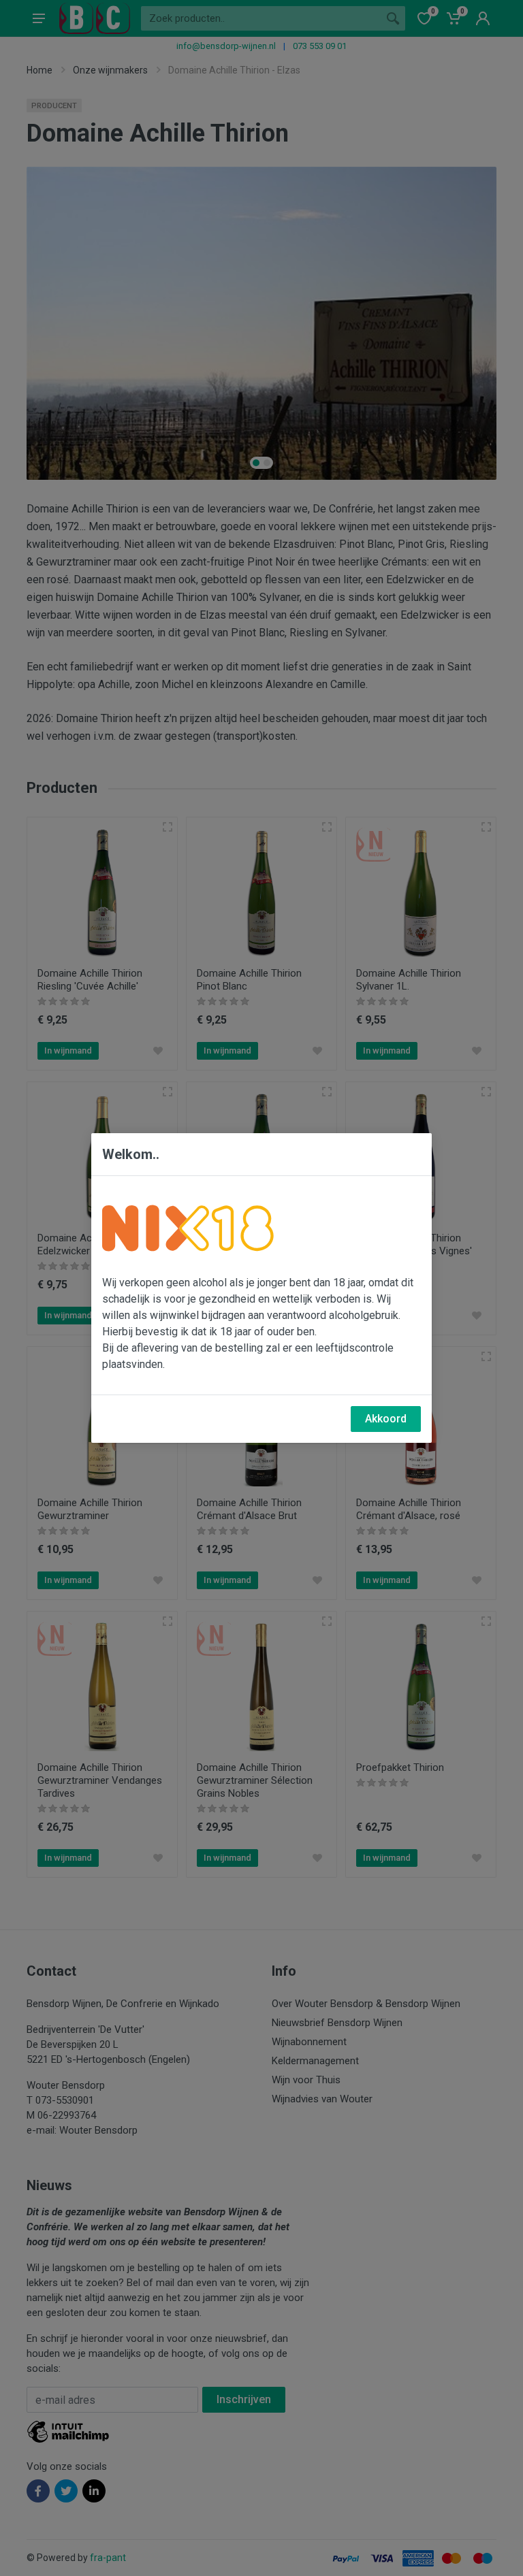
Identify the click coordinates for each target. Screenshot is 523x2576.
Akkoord (386, 1419)
